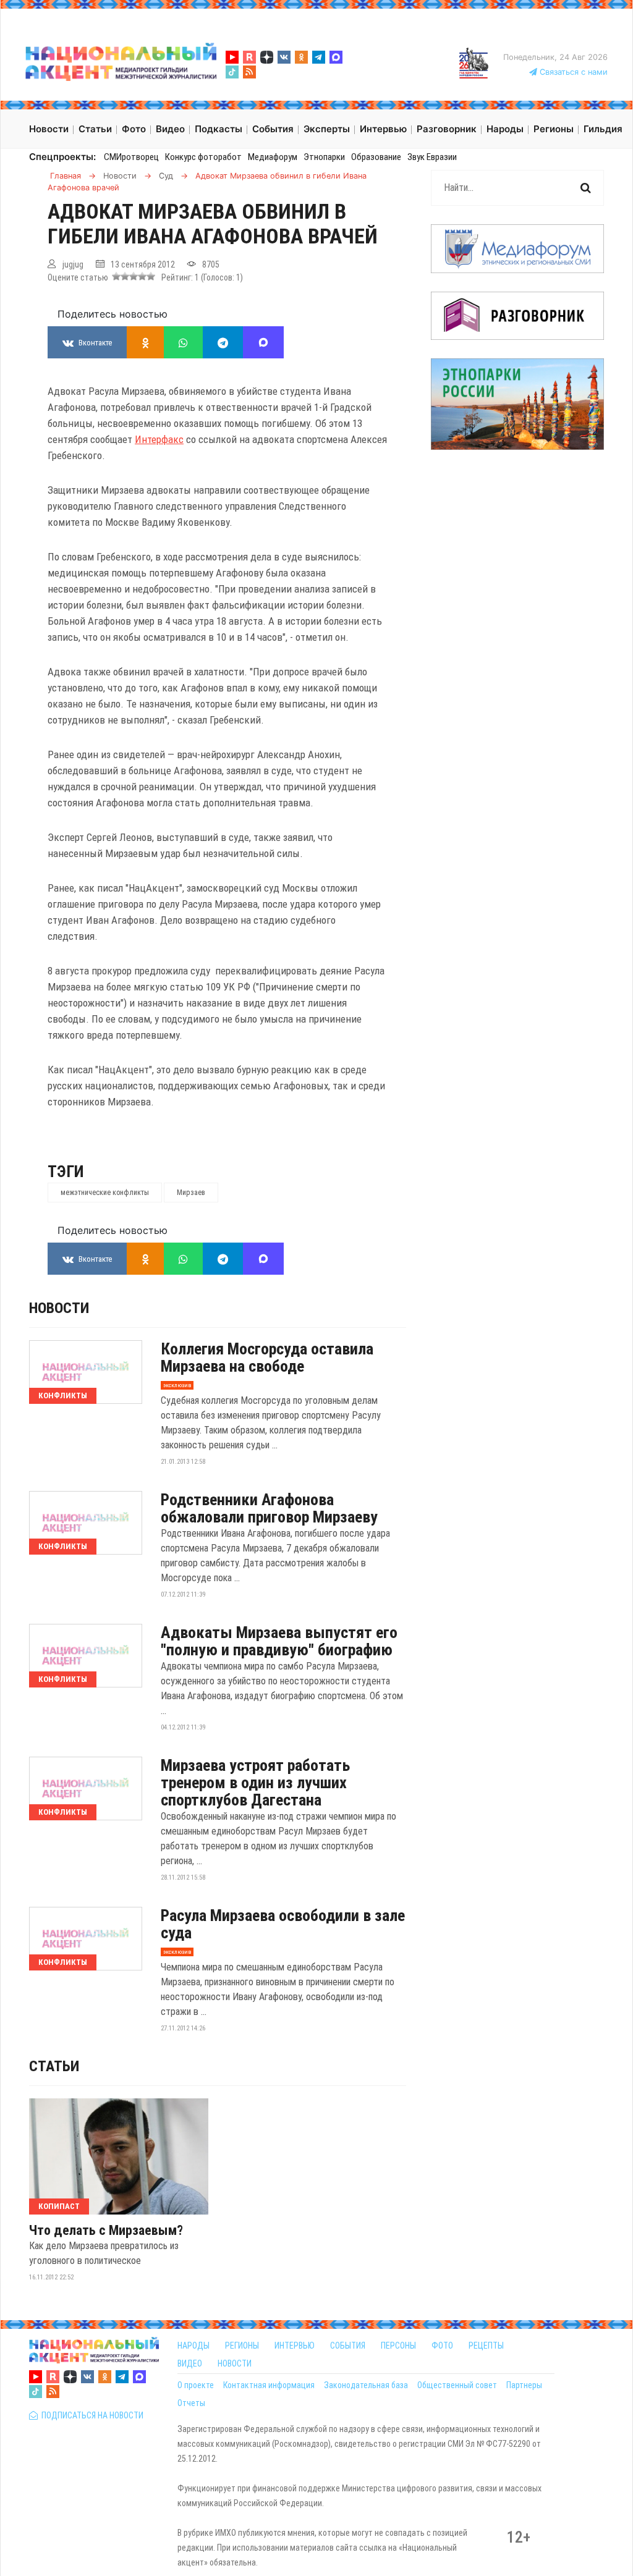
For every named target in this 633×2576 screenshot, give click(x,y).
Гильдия (603, 129)
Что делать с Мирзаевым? (106, 2231)
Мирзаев (191, 1193)
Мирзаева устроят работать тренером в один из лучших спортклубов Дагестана (255, 1783)
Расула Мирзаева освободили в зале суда (283, 1924)
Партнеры (524, 2385)
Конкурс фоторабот (203, 157)
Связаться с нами (572, 72)
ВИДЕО (190, 2363)
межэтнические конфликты (105, 1193)
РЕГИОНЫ (242, 2346)
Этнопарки (324, 157)
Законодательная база (366, 2385)
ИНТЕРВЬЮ (295, 2346)
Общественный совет (457, 2385)
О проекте (196, 2385)
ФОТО (442, 2346)
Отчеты (191, 2403)
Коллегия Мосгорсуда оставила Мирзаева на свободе (267, 1358)
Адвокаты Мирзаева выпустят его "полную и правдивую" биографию (279, 1641)
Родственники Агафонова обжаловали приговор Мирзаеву (269, 1508)
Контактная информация (269, 2385)
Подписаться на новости (91, 2415)
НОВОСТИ (235, 2363)
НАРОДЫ (193, 2346)
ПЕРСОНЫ (398, 2346)
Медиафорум (273, 157)
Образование (376, 157)
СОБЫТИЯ (348, 2346)
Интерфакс (159, 439)
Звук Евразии (432, 157)
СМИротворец (131, 157)
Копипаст (59, 2206)
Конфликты (63, 1396)
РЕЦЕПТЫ (486, 2346)
